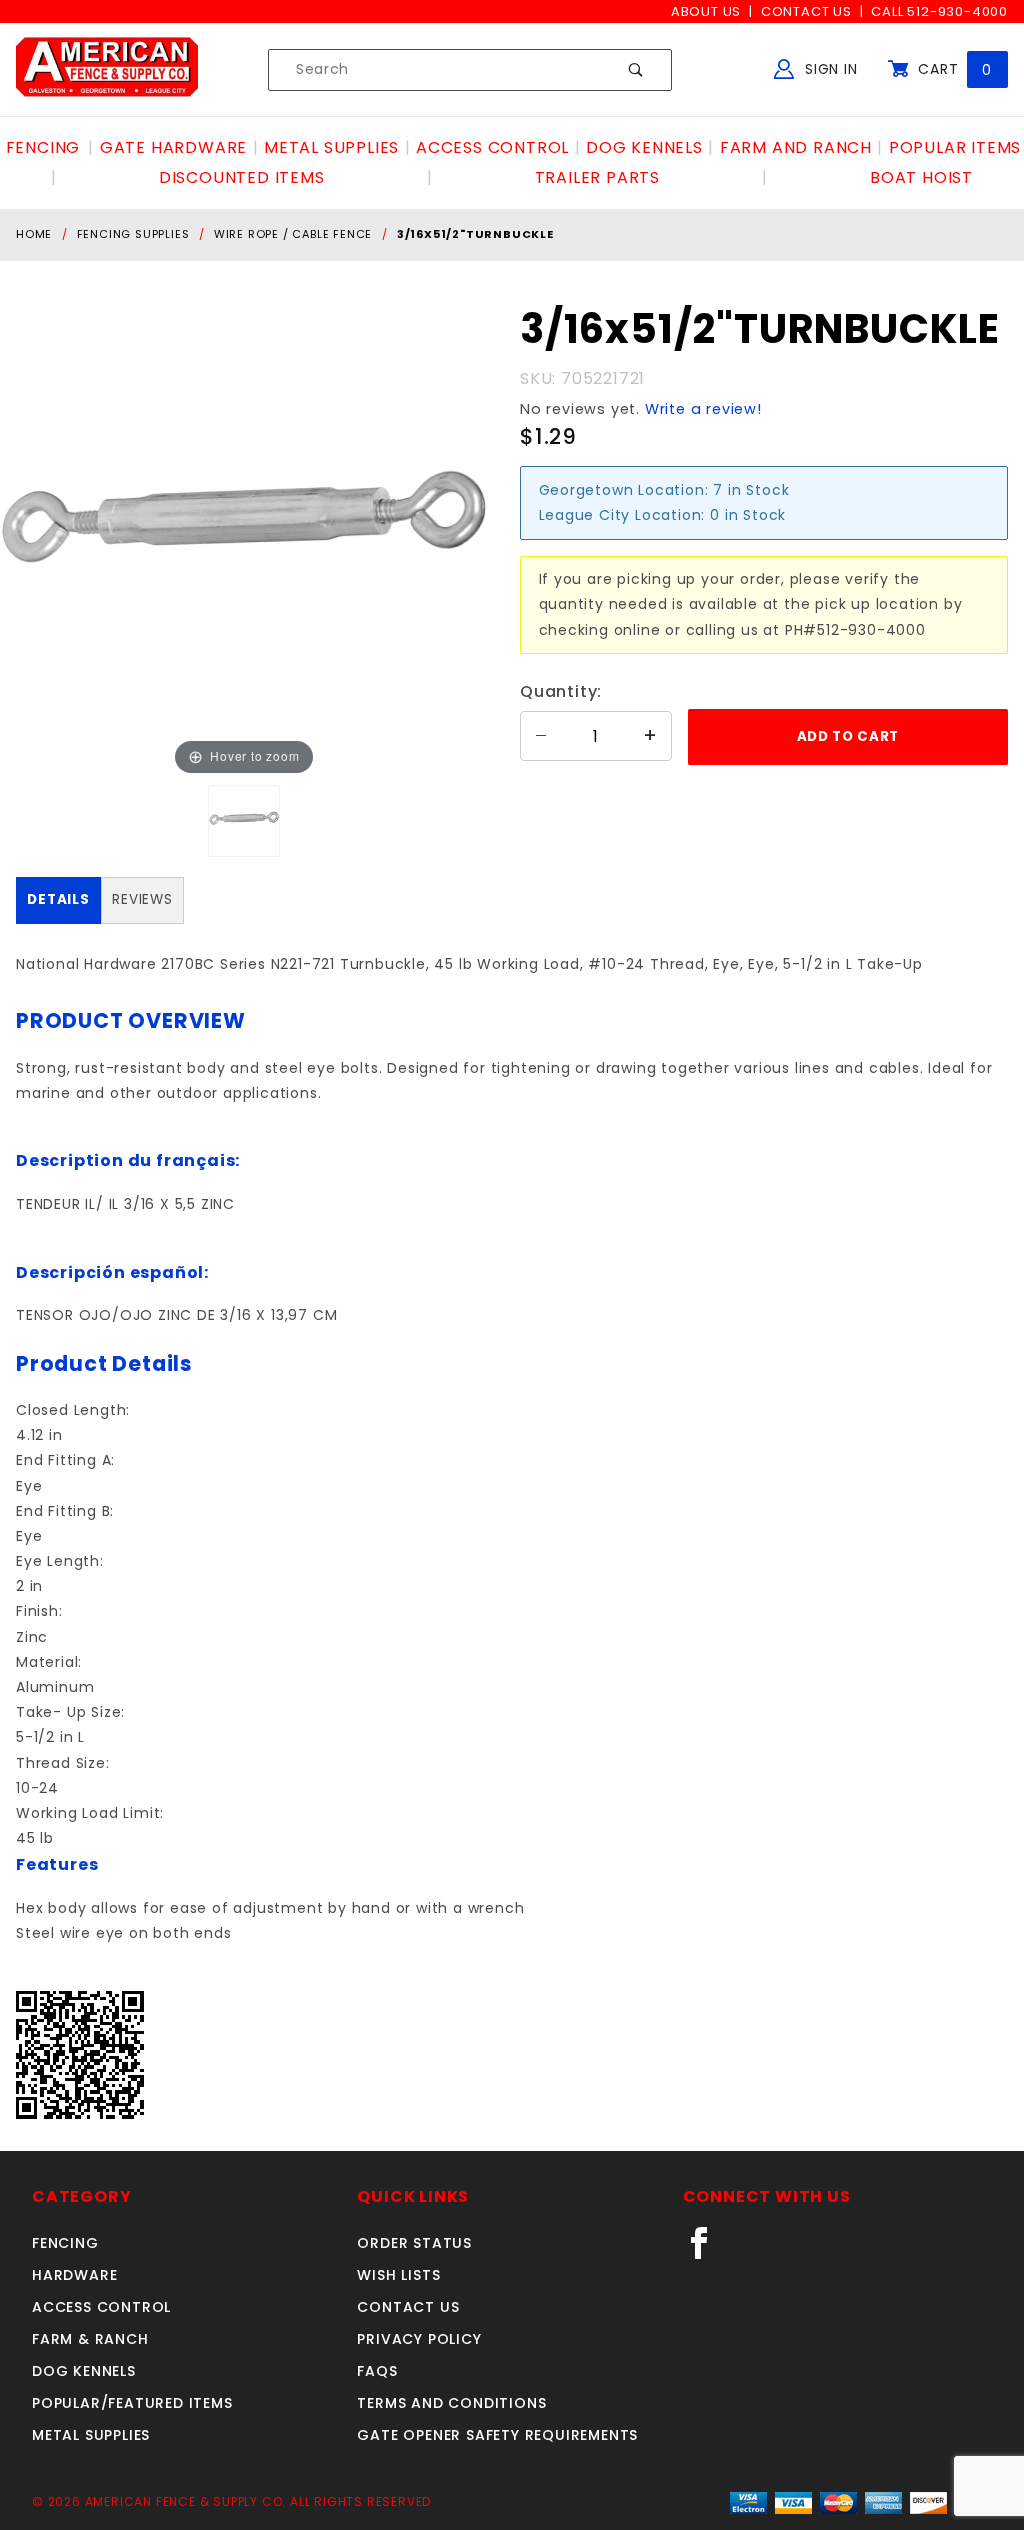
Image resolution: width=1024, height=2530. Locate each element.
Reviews (142, 899)
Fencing (65, 2243)
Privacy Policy (419, 2339)
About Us (706, 11)
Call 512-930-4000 (939, 11)
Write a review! (703, 409)
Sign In (828, 69)
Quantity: (561, 691)
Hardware (74, 2275)
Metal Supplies (91, 2435)
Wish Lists (398, 2275)
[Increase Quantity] (651, 736)
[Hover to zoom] (244, 536)
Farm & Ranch (90, 2339)
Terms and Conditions (451, 2403)
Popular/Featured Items (132, 2403)
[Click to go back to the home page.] (107, 69)
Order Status (414, 2243)
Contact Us (806, 11)
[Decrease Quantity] (541, 736)
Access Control (101, 2307)
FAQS (377, 2371)
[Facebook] (707, 2251)
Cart (952, 69)
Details (58, 899)
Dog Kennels (84, 2371)
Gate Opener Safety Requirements (497, 2435)
